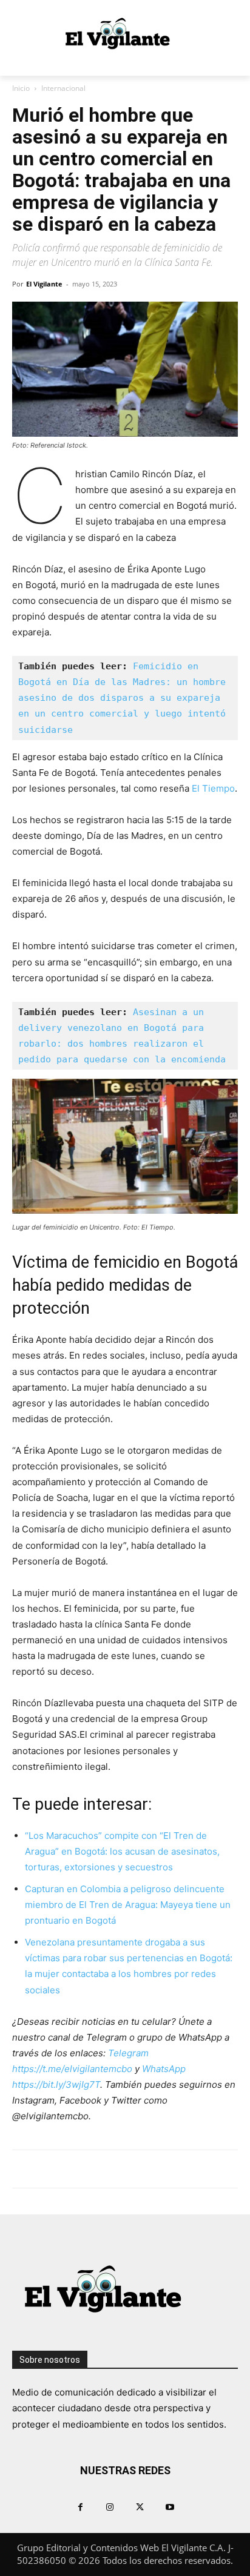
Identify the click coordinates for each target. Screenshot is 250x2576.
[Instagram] (110, 2507)
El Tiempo (213, 788)
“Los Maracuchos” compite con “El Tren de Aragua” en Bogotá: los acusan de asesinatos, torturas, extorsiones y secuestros (122, 1851)
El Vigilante (44, 284)
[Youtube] (170, 2507)
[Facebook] (80, 2507)
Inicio (21, 88)
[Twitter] (140, 2507)
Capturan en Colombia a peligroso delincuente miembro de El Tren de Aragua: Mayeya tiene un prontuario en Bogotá (128, 1905)
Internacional (63, 88)
